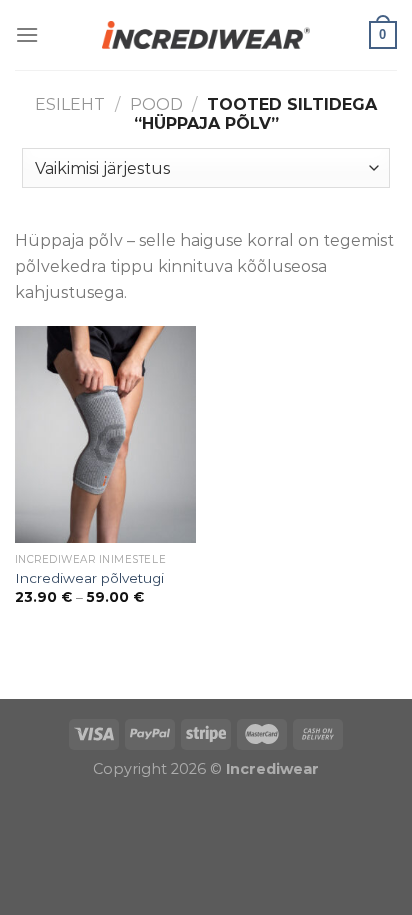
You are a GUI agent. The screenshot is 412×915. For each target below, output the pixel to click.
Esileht (70, 104)
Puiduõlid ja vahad (74, 685)
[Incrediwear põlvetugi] (105, 434)
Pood (156, 104)
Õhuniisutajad (207, 685)
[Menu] (27, 34)
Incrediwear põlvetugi (89, 578)
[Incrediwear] (206, 34)
